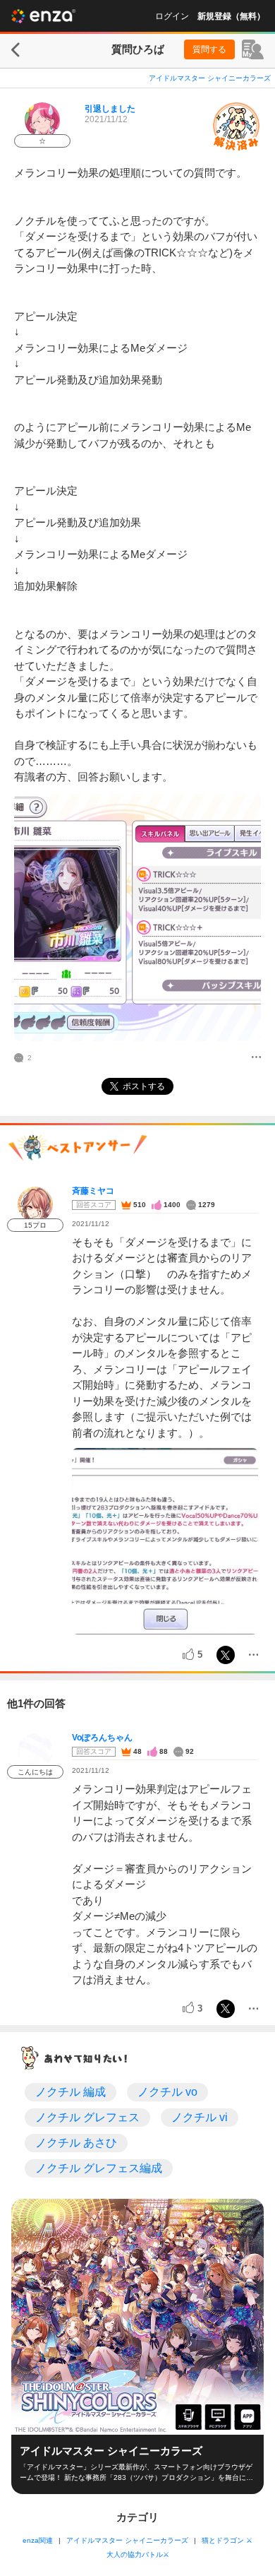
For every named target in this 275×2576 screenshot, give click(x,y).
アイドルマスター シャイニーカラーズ (210, 78)
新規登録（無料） (231, 16)
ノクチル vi (200, 2117)
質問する (209, 49)
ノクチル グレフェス (87, 2117)
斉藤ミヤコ (93, 1191)
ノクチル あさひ (76, 2143)
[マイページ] (253, 49)
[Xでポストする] (226, 1655)
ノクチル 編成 (71, 2092)
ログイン (172, 16)
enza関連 (38, 2540)
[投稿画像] (137, 918)
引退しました (110, 109)
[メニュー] (256, 1058)
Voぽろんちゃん (102, 1738)
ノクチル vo (167, 2092)
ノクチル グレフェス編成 (99, 2168)
